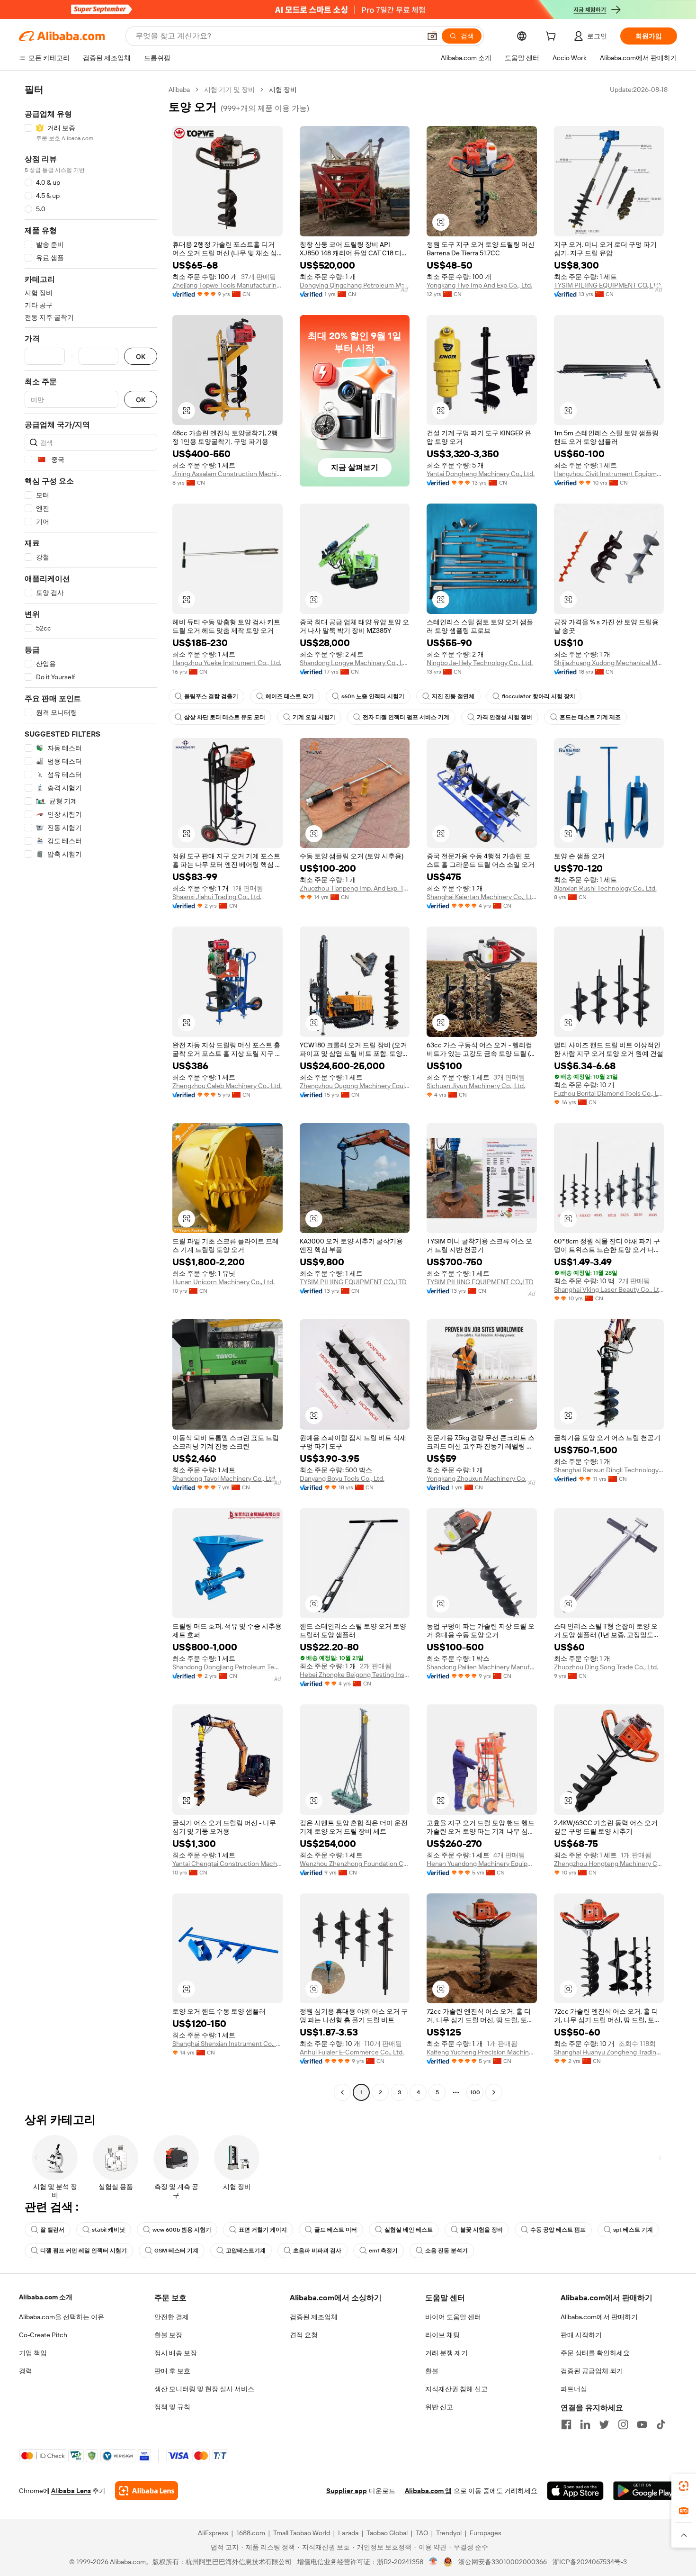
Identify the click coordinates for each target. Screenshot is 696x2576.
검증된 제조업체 (314, 2317)
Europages (486, 2533)
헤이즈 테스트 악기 (290, 696)
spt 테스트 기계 (633, 2230)
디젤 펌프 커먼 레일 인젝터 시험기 (84, 2251)
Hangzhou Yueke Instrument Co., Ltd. (227, 663)
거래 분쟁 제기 (446, 2353)
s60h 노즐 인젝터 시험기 (373, 696)
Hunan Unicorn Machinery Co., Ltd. (223, 1282)
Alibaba (179, 90)
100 (475, 2092)
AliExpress (213, 2533)
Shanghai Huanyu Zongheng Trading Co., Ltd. (609, 2052)
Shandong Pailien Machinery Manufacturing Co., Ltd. (482, 1667)
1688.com (251, 2533)
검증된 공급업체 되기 (592, 2371)
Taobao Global (387, 2533)
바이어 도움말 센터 (453, 2317)
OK (141, 356)
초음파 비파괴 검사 (317, 2251)
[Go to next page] (494, 2092)
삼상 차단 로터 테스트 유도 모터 (225, 717)
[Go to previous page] (342, 2092)
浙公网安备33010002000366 (503, 2562)
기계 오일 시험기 (314, 717)
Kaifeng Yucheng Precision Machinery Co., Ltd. (482, 2052)
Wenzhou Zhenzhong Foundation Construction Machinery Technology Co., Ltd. (355, 1864)
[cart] (553, 37)
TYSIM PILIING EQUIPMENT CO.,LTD (607, 285)
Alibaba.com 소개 (46, 2297)
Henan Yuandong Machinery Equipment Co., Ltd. (482, 1864)
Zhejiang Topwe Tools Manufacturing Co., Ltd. (228, 285)
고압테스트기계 (246, 2251)
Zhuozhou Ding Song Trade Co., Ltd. (606, 1667)
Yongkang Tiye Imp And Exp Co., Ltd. (479, 285)
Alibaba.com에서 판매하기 (599, 2317)
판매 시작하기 (581, 2335)
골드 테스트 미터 (336, 2230)
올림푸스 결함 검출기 (211, 696)
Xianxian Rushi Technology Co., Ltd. (605, 888)
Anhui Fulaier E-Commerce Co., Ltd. (352, 2052)
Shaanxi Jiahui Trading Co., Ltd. (217, 897)
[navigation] (91, 1092)
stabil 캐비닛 (108, 2230)
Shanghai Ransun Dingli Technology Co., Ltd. (609, 1470)
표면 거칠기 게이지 (263, 2230)
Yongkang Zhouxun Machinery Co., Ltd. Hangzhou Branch (482, 1478)
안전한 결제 (172, 2317)
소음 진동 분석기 (446, 2251)
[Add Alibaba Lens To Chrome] (147, 2491)
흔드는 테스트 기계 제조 (590, 717)
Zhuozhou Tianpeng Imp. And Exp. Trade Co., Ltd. (355, 888)
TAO (422, 2533)
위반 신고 (439, 2407)
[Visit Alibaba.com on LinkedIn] (585, 2424)
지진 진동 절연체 (453, 696)
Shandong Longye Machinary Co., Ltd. (355, 663)
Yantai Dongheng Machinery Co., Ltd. (481, 474)
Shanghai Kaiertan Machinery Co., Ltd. (482, 897)
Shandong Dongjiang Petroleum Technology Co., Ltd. (228, 1667)
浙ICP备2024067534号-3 (590, 2562)
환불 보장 (168, 2335)
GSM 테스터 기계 (176, 2251)
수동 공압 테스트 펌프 (558, 2230)
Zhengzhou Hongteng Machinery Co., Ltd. (609, 1864)
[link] (684, 2486)
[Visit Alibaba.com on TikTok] (661, 2424)
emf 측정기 (383, 2251)
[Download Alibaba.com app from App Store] (575, 2491)
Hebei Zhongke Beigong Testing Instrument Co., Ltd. (355, 1675)
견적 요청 (304, 2335)
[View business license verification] (433, 2562)
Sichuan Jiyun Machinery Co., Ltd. (476, 1086)
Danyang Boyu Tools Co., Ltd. (342, 1478)
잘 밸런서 (52, 2230)
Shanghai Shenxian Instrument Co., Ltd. (228, 2044)
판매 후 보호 (172, 2371)
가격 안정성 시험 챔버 (504, 717)
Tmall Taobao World (302, 2533)
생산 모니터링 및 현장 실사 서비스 (204, 2389)
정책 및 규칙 (172, 2407)
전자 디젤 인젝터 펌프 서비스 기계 (406, 717)
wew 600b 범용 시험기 (182, 2230)
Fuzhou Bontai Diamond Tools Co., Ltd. (609, 1093)
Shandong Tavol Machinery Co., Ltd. (224, 1478)
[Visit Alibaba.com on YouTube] (642, 2424)
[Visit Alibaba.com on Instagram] (623, 2424)
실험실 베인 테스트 (409, 2230)
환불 (432, 2371)
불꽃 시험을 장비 (482, 2230)
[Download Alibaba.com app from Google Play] (645, 2491)
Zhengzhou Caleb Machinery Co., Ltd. (227, 1086)
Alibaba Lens (71, 2491)
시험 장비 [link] (283, 90)
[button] (432, 36)
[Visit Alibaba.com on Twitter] (604, 2424)
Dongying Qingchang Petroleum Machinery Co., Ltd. (355, 285)
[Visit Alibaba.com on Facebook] (566, 2424)
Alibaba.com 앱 (428, 2491)
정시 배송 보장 (176, 2353)
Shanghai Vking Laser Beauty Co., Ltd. (609, 1289)
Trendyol (449, 2533)
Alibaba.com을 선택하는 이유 (62, 2317)
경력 (26, 2371)
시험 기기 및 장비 (229, 90)
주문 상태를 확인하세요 (595, 2353)
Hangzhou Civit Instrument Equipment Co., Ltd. (609, 474)
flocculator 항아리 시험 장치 (539, 696)
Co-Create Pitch (43, 2335)
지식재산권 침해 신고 (456, 2389)
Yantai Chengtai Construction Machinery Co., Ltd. (228, 1864)
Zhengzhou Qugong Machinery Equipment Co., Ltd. (355, 1086)
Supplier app (347, 2491)
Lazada (348, 2533)
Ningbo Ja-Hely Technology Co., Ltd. (480, 663)
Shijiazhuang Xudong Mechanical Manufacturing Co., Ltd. (609, 663)
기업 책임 (33, 2353)
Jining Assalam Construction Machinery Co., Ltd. (228, 474)
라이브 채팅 (442, 2335)
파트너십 (574, 2389)
